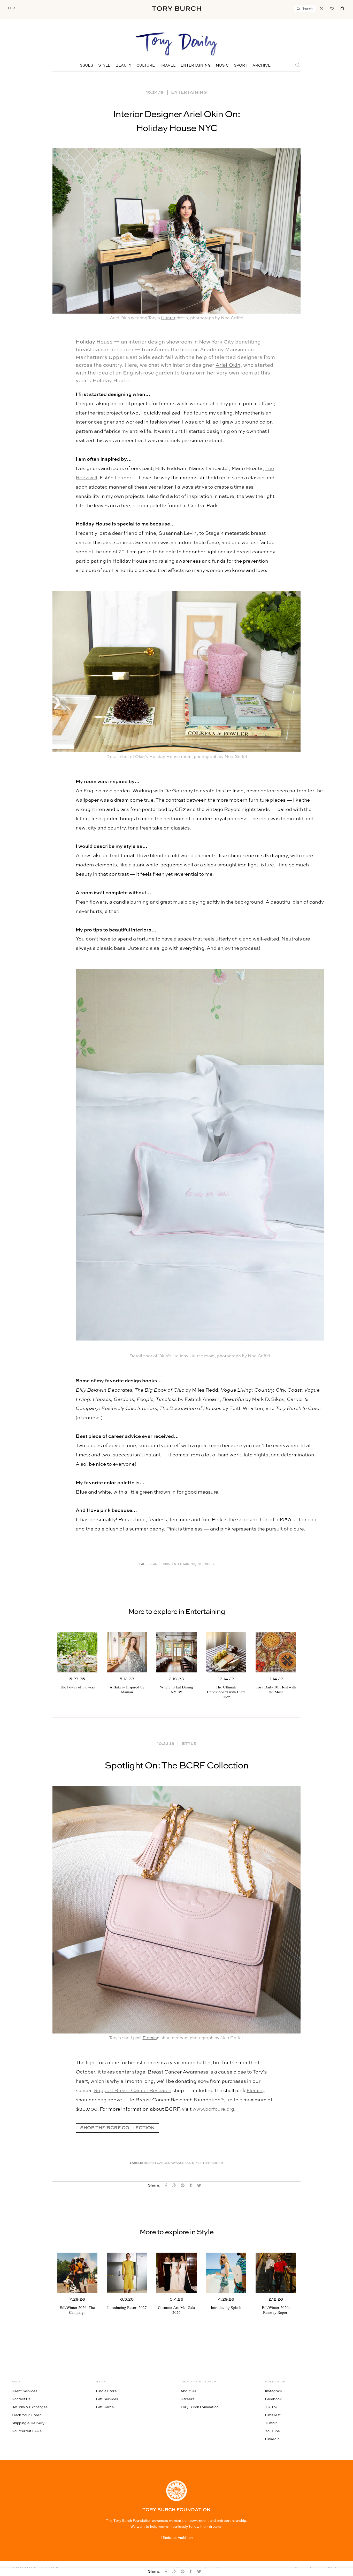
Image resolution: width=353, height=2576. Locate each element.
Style (104, 66)
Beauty (123, 66)
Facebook (273, 2399)
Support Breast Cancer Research (132, 2091)
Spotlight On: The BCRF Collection (177, 1766)
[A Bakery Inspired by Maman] (127, 1652)
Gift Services (107, 2399)
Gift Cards (105, 2407)
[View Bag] (342, 8)
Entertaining (196, 66)
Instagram (274, 2391)
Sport (241, 66)
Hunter (168, 318)
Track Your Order (26, 2415)
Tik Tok (271, 2407)
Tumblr (271, 2423)
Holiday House (94, 342)
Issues (86, 66)
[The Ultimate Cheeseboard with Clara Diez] (226, 1652)
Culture (146, 66)
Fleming (151, 2038)
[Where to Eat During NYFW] (177, 1652)
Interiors (205, 1564)
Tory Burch (213, 2163)
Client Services (25, 2391)
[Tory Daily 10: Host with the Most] (276, 1652)
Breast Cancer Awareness (167, 2163)
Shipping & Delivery (28, 2423)
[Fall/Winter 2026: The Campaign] (77, 2273)
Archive (262, 66)
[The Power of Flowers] (77, 1652)
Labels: (146, 1564)
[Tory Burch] (177, 9)
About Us (188, 2391)
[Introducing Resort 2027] (127, 2273)
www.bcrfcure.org (213, 2109)
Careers (188, 2399)
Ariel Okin (228, 365)
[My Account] (321, 8)
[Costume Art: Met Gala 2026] (177, 2273)
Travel (168, 66)
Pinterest (273, 2415)
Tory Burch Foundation (200, 2407)
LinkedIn (272, 2439)
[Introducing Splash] (226, 2273)
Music (222, 66)
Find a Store (106, 2391)
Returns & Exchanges (30, 2407)
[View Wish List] (332, 8)
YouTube (273, 2431)
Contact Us (21, 2399)
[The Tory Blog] (177, 44)
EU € (12, 8)
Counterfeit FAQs (27, 2431)
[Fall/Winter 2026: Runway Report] (276, 2273)
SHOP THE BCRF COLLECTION (117, 2128)
